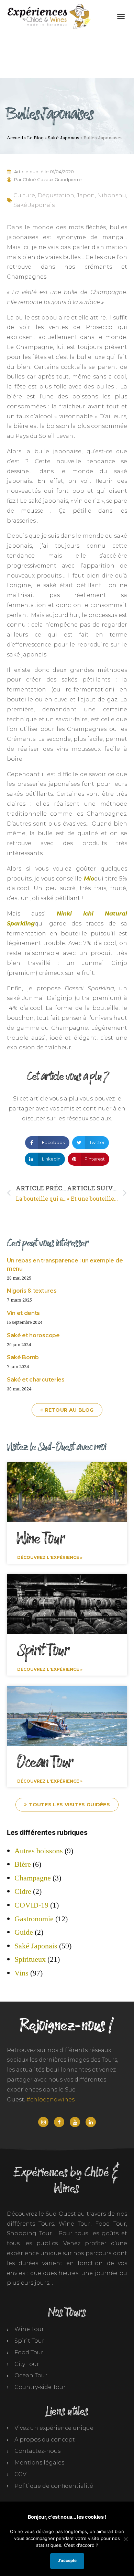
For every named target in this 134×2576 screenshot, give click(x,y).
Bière (23, 1864)
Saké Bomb (23, 1357)
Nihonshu (112, 195)
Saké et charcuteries (36, 1380)
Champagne (33, 1878)
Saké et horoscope (33, 1335)
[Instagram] (43, 2122)
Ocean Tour (45, 1763)
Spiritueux (30, 1959)
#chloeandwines (51, 2100)
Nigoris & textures (32, 1291)
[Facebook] (59, 2122)
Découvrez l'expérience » (50, 1557)
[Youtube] (75, 2122)
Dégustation (56, 195)
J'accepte (67, 2561)
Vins (21, 1973)
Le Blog (35, 138)
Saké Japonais (64, 138)
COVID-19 (31, 1905)
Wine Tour (41, 1539)
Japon (86, 195)
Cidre (23, 1891)
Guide (24, 1932)
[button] (121, 16)
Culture (24, 195)
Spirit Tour (43, 1651)
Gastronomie (34, 1919)
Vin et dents (23, 1313)
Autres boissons (39, 1851)
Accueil (15, 138)
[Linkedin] (91, 2122)
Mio (89, 879)
